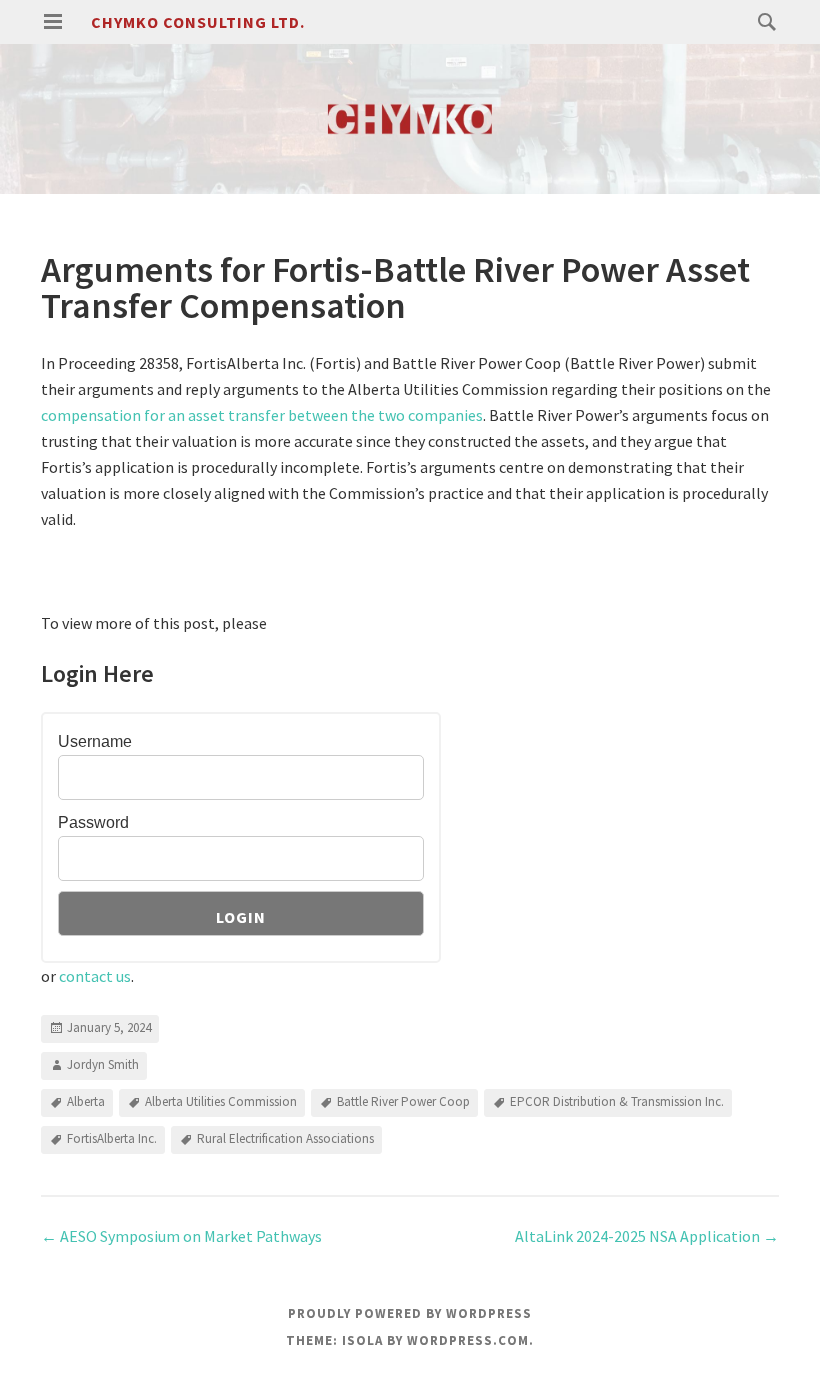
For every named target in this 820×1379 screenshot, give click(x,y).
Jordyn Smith (103, 1064)
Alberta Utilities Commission (221, 1101)
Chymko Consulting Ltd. (198, 22)
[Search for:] (762, 21)
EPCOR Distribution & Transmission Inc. (617, 1101)
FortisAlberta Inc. (112, 1138)
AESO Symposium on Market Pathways (181, 1236)
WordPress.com (468, 1340)
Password (93, 822)
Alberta (86, 1101)
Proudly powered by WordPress (410, 1313)
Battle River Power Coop (403, 1101)
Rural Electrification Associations (285, 1138)
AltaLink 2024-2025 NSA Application (647, 1236)
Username (95, 741)
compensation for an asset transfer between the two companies (262, 415)
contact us (95, 976)
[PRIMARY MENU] (53, 22)
